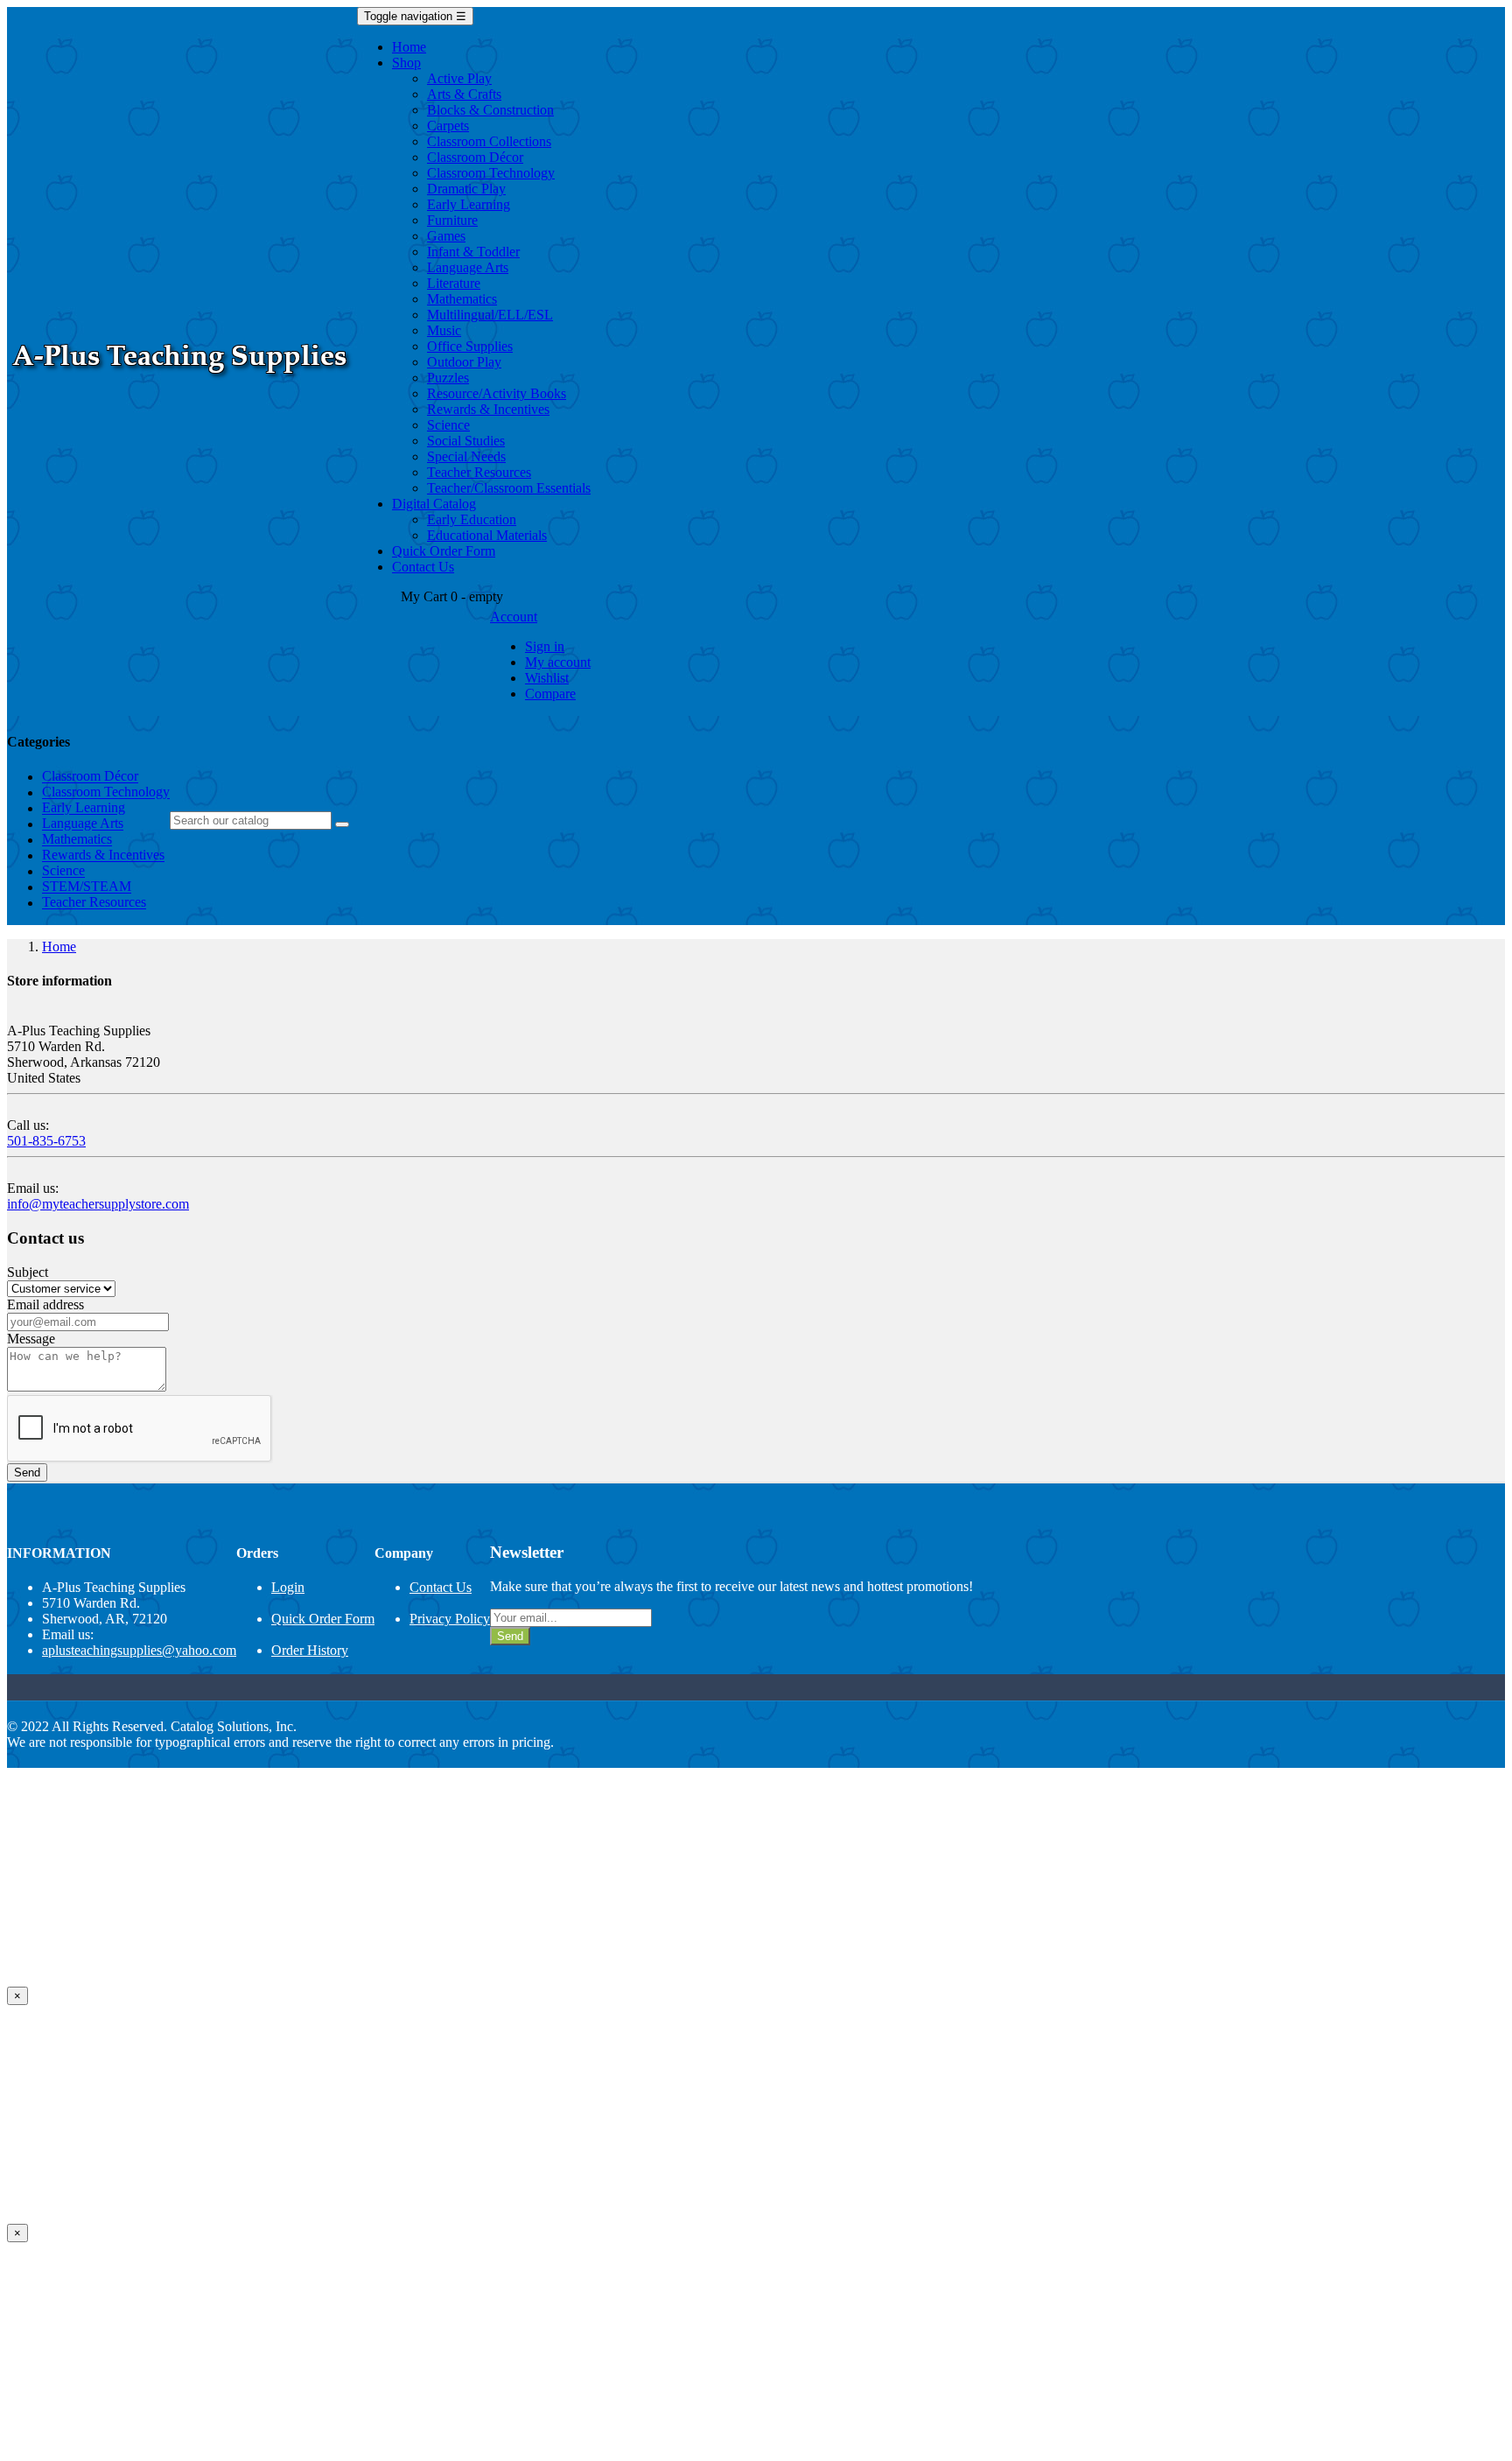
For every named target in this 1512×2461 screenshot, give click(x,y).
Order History (310, 1650)
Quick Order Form (323, 1619)
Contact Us (441, 1587)
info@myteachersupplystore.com (98, 1204)
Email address (45, 1304)
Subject (28, 1272)
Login (288, 1587)
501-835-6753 (46, 1141)
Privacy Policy (450, 1619)
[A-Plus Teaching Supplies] (182, 382)
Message (31, 1339)
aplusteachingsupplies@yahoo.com (139, 1650)
